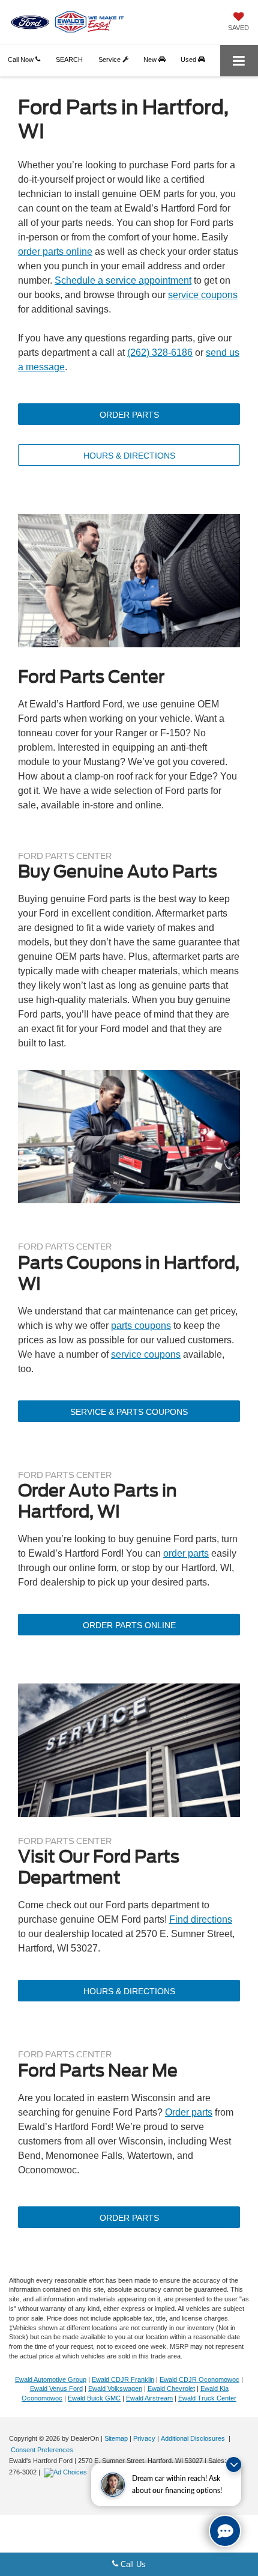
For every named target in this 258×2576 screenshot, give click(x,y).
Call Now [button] (22, 60)
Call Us (132, 2564)
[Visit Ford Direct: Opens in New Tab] (67, 2472)
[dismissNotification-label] (234, 2465)
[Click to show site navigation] (239, 61)
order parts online (55, 252)
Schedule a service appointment (123, 280)
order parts (186, 1553)
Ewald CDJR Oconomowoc (199, 2379)
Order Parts (129, 415)
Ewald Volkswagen (115, 2388)
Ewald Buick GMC (94, 2398)
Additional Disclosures (194, 2438)
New (151, 60)
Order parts (189, 2112)
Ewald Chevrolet (171, 2388)
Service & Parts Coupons (129, 1412)
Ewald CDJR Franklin (123, 2379)
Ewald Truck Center (207, 2398)
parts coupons (141, 1326)
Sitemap (116, 2438)
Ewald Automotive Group (51, 2379)
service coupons (203, 295)
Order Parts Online (129, 1625)
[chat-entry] (225, 2531)
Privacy (144, 2438)
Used (189, 60)
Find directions (201, 1919)
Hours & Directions (129, 456)
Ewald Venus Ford (56, 2388)
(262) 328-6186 (160, 353)
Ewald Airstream (149, 2398)
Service (110, 60)
